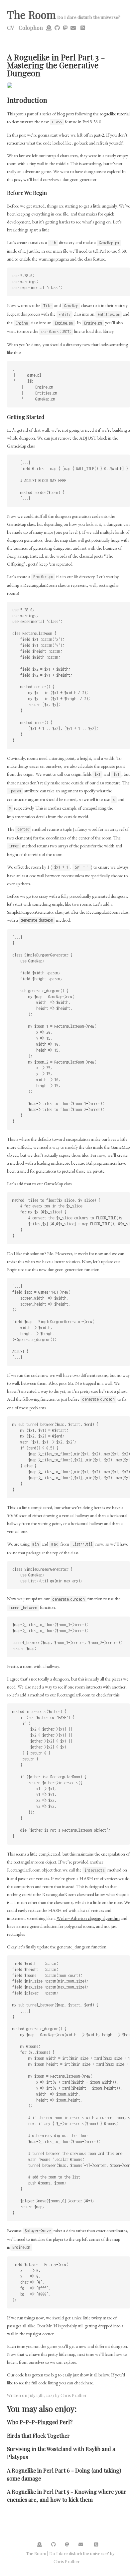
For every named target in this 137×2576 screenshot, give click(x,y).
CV (10, 28)
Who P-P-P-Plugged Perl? (40, 2422)
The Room (31, 14)
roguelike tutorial (115, 114)
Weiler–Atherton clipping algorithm (88, 1918)
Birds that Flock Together (38, 2435)
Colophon (31, 28)
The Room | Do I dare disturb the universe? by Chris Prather (70, 2557)
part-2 (99, 135)
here (89, 2383)
